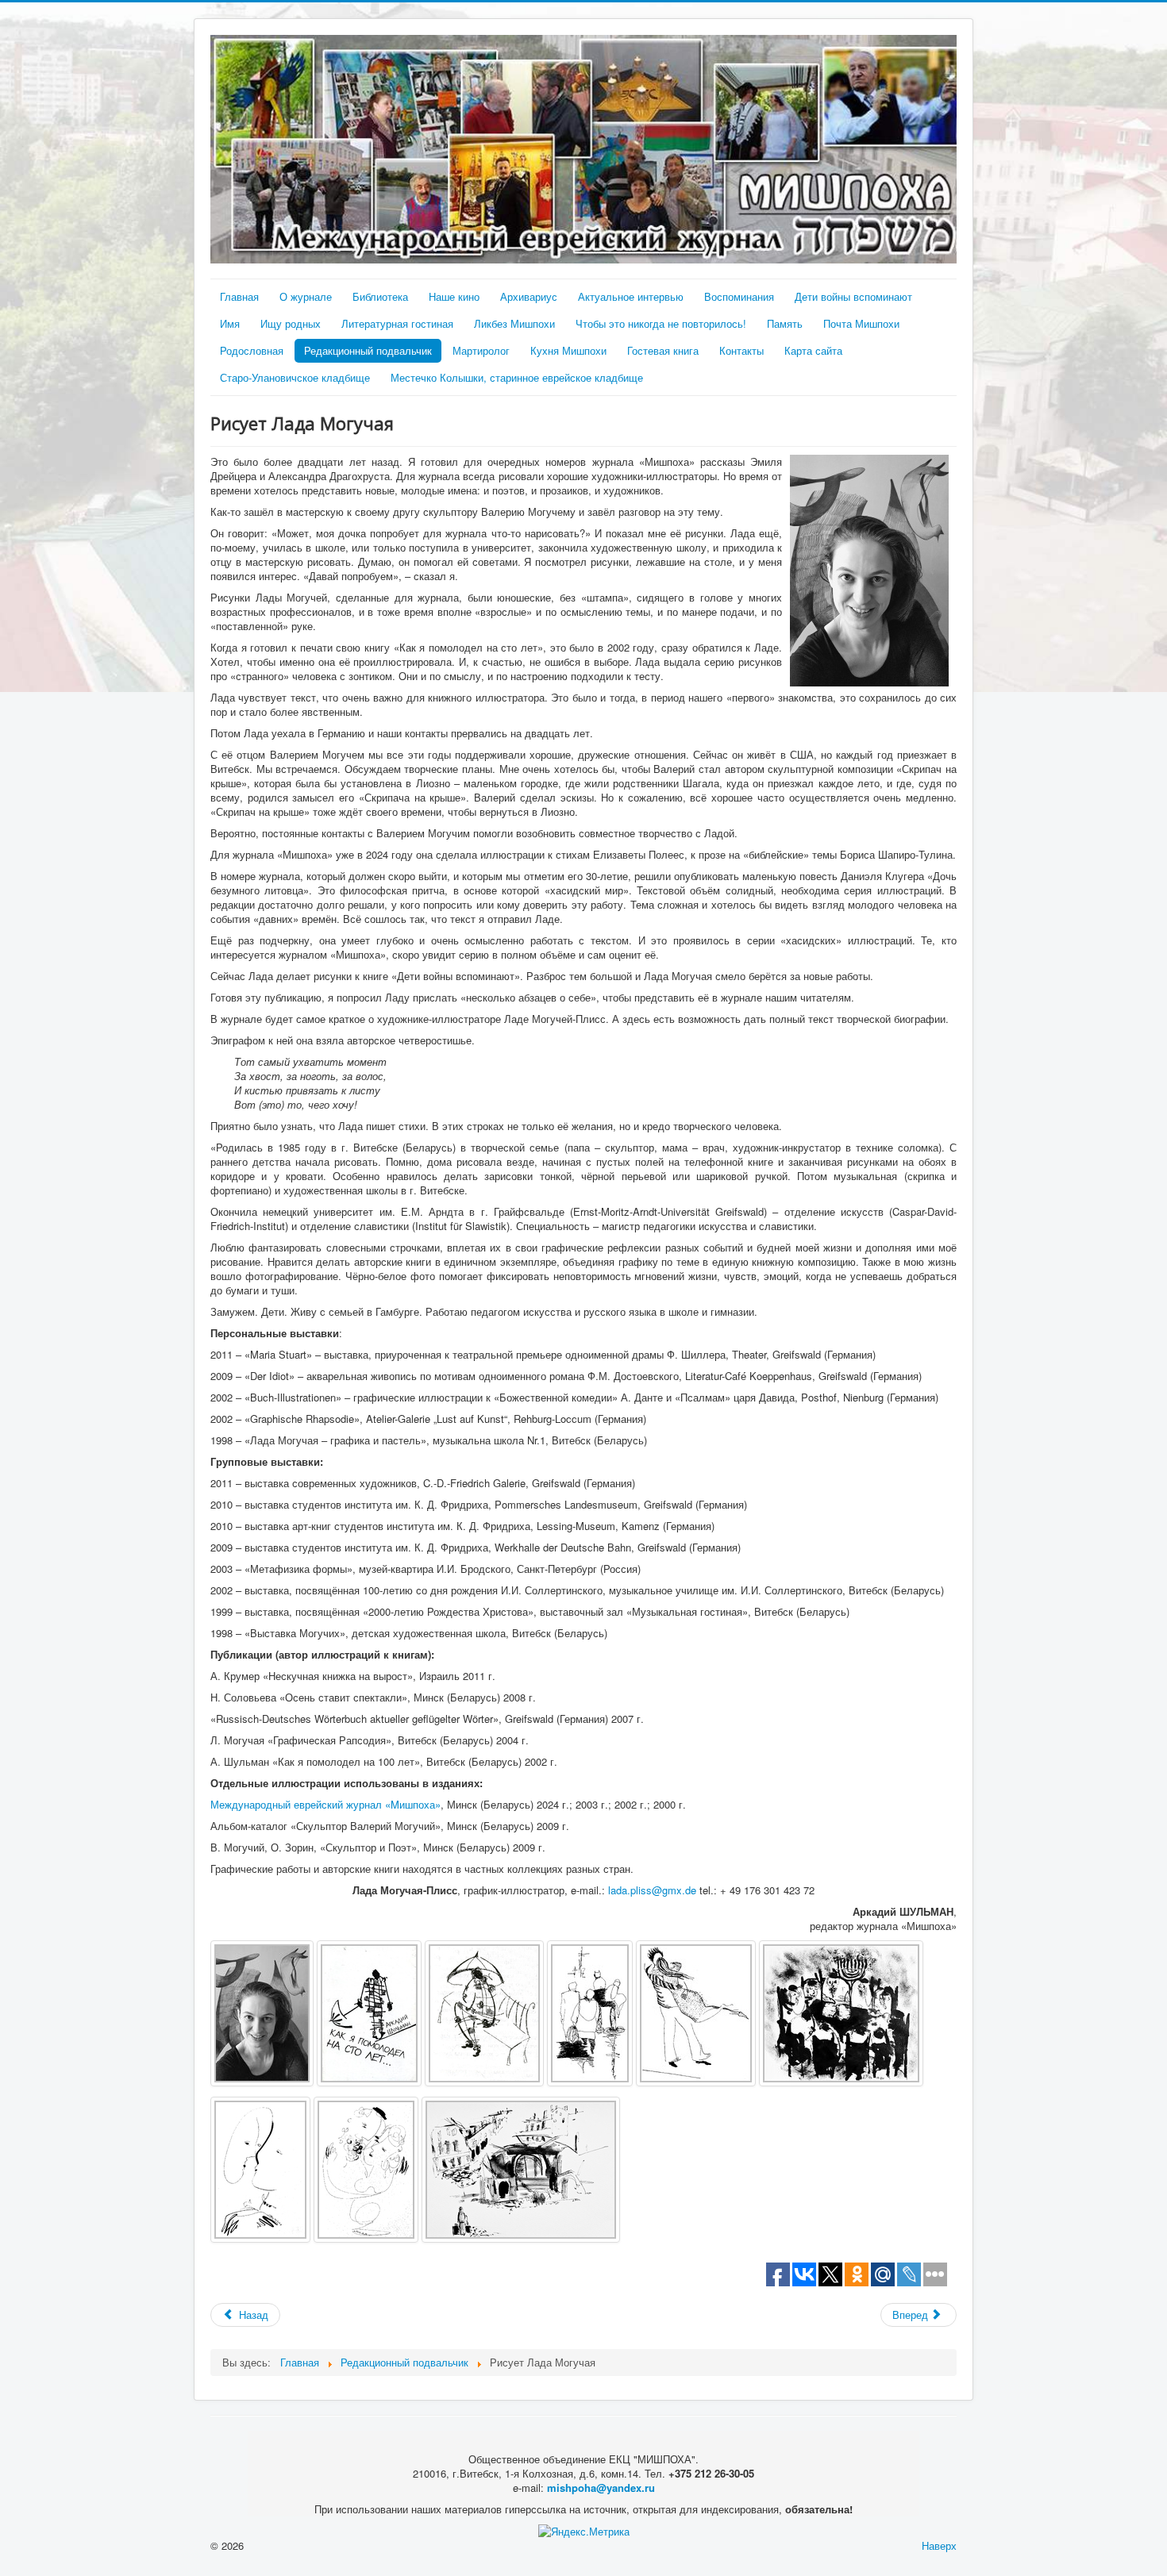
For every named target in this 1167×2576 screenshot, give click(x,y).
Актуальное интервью (631, 296)
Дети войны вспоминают (853, 296)
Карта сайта (813, 350)
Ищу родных (291, 323)
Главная (239, 296)
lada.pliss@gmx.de (652, 1890)
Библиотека (380, 296)
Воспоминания (739, 296)
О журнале (306, 296)
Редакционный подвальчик (368, 350)
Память (785, 323)
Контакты (741, 350)
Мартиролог (481, 350)
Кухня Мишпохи (568, 350)
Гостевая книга (663, 350)
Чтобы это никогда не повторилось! (661, 323)
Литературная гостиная (397, 323)
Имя (230, 323)
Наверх (939, 2545)
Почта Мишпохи (861, 323)
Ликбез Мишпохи (514, 323)
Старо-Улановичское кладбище (295, 377)
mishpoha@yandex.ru (601, 2488)
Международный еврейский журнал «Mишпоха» (325, 1804)
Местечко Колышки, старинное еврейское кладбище (517, 377)
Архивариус (529, 296)
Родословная (252, 350)
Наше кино (454, 296)
